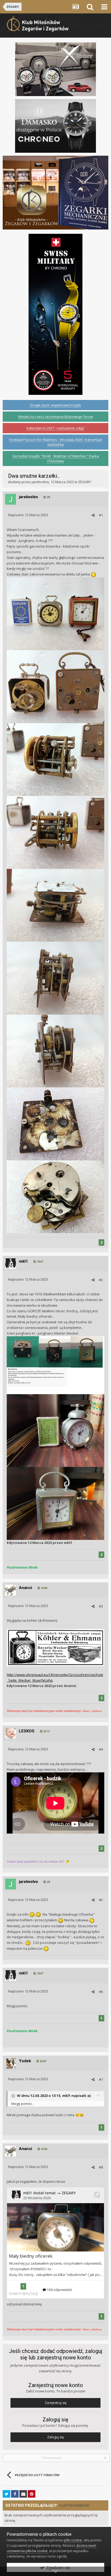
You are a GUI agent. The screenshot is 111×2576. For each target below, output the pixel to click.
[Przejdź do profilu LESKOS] (11, 1733)
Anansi (25, 1588)
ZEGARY (85, 482)
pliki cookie (73, 2540)
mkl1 (23, 1261)
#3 (101, 1606)
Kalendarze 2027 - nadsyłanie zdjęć (55, 428)
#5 (101, 1900)
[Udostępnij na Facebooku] (15, 2494)
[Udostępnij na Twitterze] (6, 2494)
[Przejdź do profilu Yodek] (11, 2063)
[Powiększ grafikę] (55, 1647)
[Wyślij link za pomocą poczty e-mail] (23, 2494)
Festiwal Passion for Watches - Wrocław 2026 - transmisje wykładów (56, 442)
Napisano (28, 515)
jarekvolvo (40, 482)
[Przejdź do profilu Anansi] (11, 1590)
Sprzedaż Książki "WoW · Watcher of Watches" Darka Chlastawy (56, 458)
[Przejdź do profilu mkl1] (11, 1264)
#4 (101, 1749)
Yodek (25, 2061)
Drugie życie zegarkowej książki (55, 405)
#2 (101, 1280)
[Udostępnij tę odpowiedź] (93, 515)
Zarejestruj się (56, 2403)
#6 (101, 1992)
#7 (101, 2079)
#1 (101, 515)
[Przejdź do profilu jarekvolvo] (11, 499)
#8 (101, 2167)
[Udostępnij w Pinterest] (32, 2494)
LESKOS (27, 1731)
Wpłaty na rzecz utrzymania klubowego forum (56, 417)
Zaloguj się (55, 2437)
